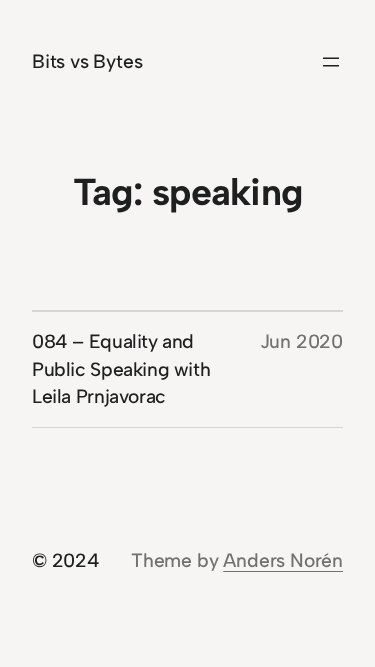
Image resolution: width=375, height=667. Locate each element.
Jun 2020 (301, 341)
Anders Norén (283, 560)
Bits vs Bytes (87, 61)
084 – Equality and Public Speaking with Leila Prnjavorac (121, 369)
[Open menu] (331, 62)
